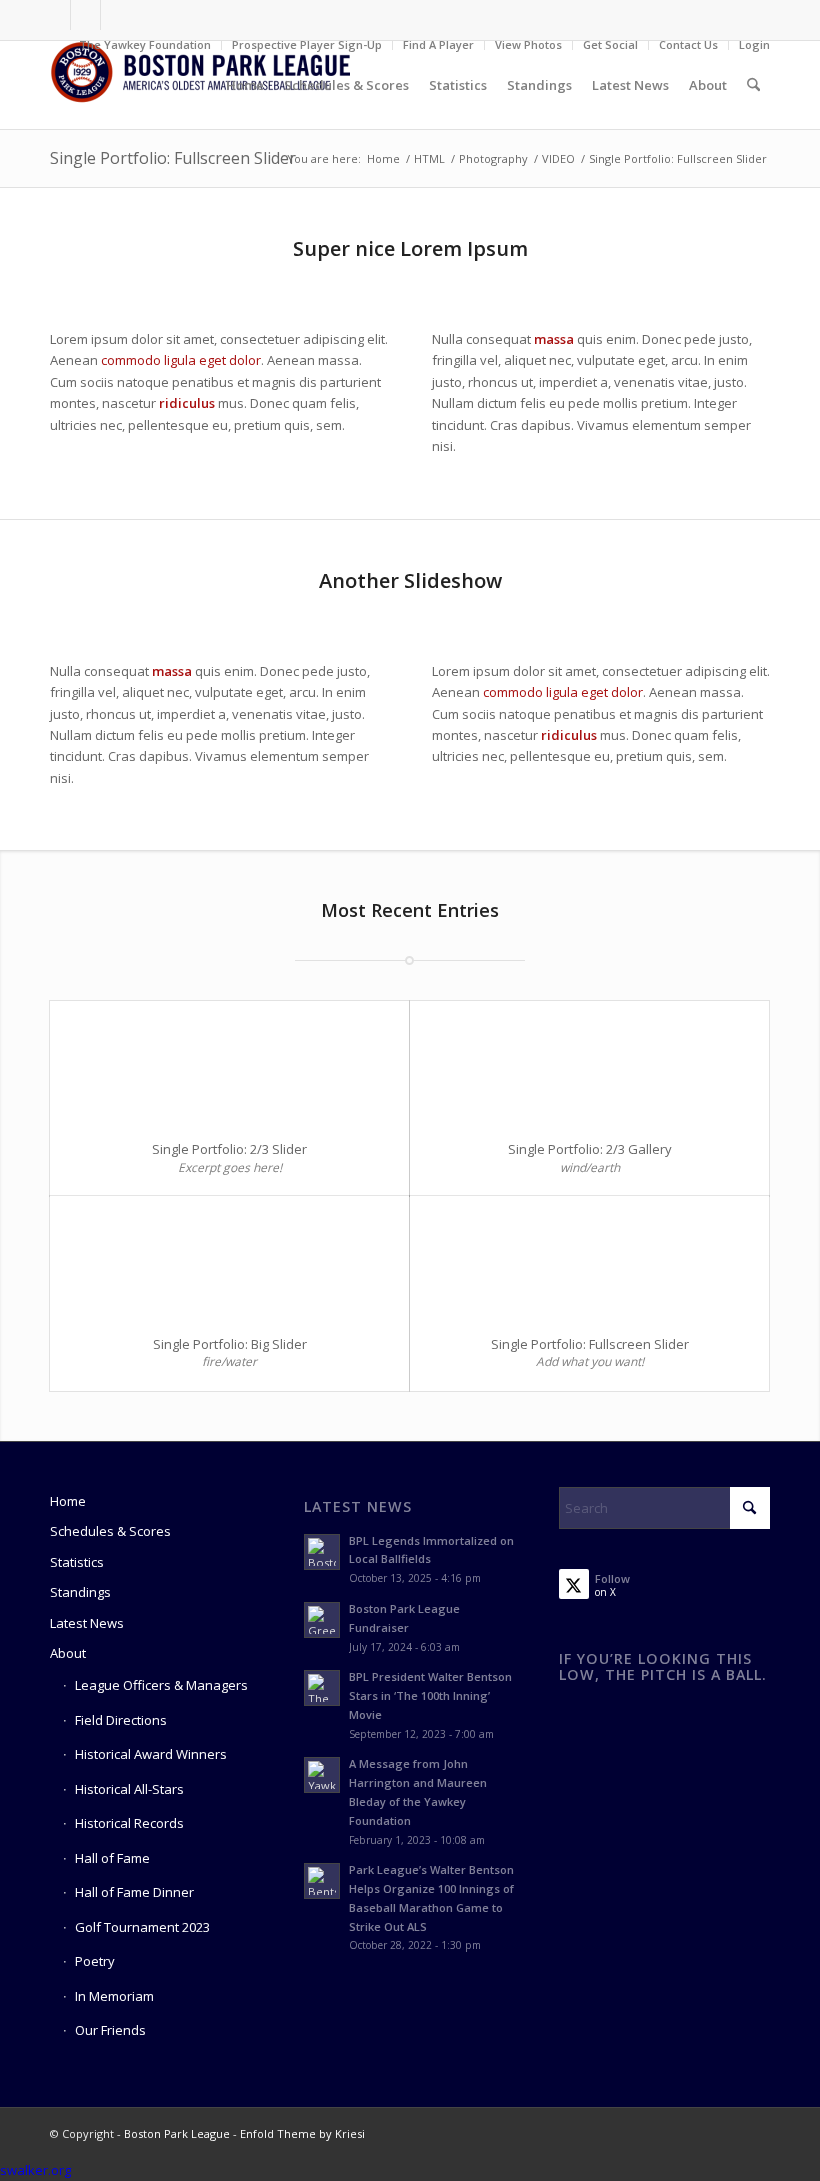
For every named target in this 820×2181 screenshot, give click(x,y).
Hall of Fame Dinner (134, 1892)
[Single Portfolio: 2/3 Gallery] (589, 1061)
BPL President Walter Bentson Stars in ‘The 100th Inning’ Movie (430, 1695)
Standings (80, 1592)
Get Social (610, 44)
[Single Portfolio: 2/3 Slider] (229, 1061)
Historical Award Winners (151, 1754)
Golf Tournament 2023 (142, 1927)
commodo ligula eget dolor (181, 360)
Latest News (87, 1623)
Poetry (95, 1961)
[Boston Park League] (200, 85)
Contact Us (688, 44)
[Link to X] (85, 15)
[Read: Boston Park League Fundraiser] (322, 1620)
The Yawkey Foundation (145, 44)
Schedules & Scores (110, 1531)
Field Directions (121, 1720)
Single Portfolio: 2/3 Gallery (590, 1149)
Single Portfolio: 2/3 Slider (229, 1149)
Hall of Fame (112, 1858)
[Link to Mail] (116, 15)
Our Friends (110, 2030)
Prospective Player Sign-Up (307, 44)
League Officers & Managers (161, 1685)
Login (754, 44)
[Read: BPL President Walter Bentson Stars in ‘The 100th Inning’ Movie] (322, 1688)
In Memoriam (114, 1996)
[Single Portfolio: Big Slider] (229, 1256)
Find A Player (438, 44)
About (68, 1653)
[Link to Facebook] (55, 15)
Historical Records (129, 1823)
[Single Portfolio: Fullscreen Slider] (589, 1256)
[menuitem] (145, 45)
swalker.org (35, 2170)
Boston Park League (177, 2133)
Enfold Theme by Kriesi (302, 2133)
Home (68, 1501)
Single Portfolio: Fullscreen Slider (173, 158)
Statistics (77, 1562)
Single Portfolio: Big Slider (230, 1344)
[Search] (753, 85)
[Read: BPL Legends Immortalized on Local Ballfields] (322, 1552)
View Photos (528, 44)
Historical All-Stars (129, 1789)
